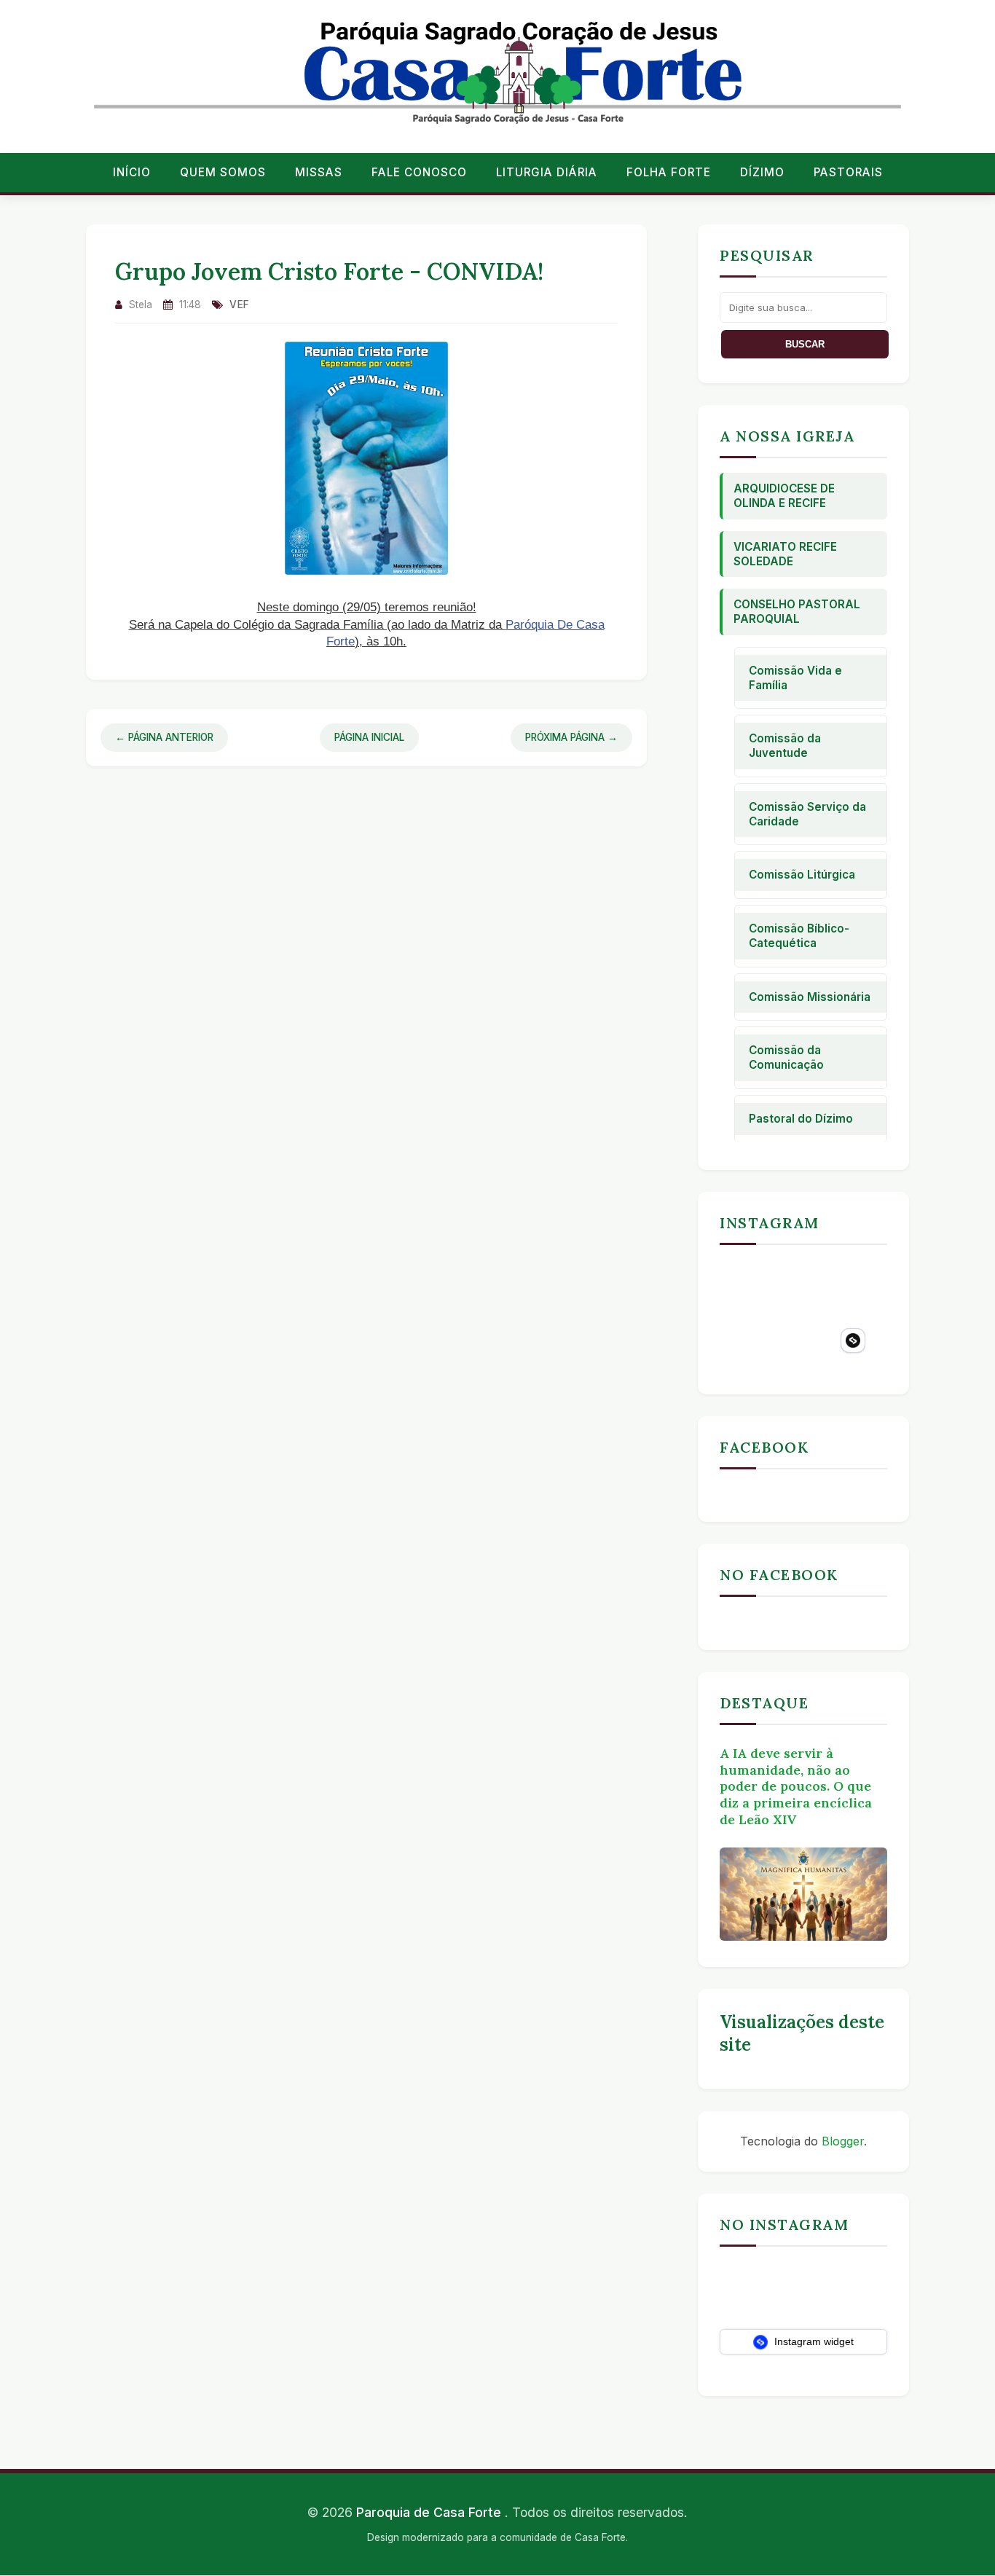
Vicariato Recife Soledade (785, 554)
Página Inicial (369, 737)
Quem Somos (223, 172)
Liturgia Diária (547, 172)
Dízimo (762, 172)
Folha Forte (669, 172)
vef (240, 305)
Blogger (843, 2141)
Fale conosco (419, 172)
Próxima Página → (571, 737)
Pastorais (848, 172)
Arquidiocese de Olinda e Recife (784, 496)
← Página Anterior (164, 737)
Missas (319, 172)
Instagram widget (813, 2341)
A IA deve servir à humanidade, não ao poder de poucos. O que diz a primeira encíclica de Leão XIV (796, 1786)
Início (132, 172)
